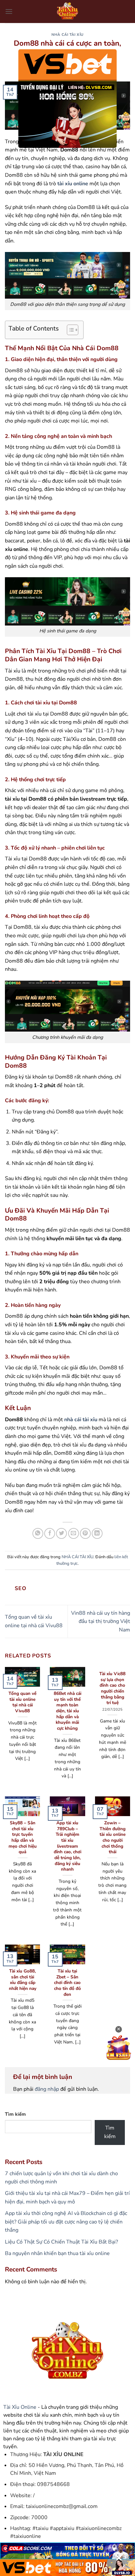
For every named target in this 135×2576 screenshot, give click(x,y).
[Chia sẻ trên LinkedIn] (97, 1533)
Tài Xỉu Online (20, 2407)
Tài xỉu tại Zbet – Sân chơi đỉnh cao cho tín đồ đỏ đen (67, 1983)
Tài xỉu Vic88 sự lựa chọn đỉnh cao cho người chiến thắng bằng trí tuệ (112, 1688)
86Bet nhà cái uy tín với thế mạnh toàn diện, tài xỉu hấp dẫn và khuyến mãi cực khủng (67, 1711)
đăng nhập (47, 2089)
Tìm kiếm (15, 2114)
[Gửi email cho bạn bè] (74, 1533)
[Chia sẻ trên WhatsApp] (38, 1533)
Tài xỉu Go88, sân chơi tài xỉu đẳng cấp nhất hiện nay (23, 1980)
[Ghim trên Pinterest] (85, 1533)
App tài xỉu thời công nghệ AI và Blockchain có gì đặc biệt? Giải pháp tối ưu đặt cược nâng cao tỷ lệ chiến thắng (66, 2222)
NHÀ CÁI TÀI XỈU (67, 35)
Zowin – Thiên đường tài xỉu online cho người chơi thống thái (113, 1837)
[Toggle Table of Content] (69, 330)
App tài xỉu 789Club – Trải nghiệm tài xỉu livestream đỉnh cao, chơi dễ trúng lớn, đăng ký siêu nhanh (67, 1846)
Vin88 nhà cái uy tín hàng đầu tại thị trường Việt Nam (101, 1621)
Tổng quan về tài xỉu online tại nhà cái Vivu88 (22, 1702)
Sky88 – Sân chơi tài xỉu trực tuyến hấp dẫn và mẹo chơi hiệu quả (23, 1837)
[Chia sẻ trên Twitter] (61, 1533)
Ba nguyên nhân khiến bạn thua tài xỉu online (57, 2253)
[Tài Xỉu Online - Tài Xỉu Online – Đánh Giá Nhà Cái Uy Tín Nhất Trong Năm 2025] (67, 11)
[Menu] (9, 11)
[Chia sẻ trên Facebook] (50, 1533)
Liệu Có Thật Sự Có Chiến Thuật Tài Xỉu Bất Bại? (61, 2242)
